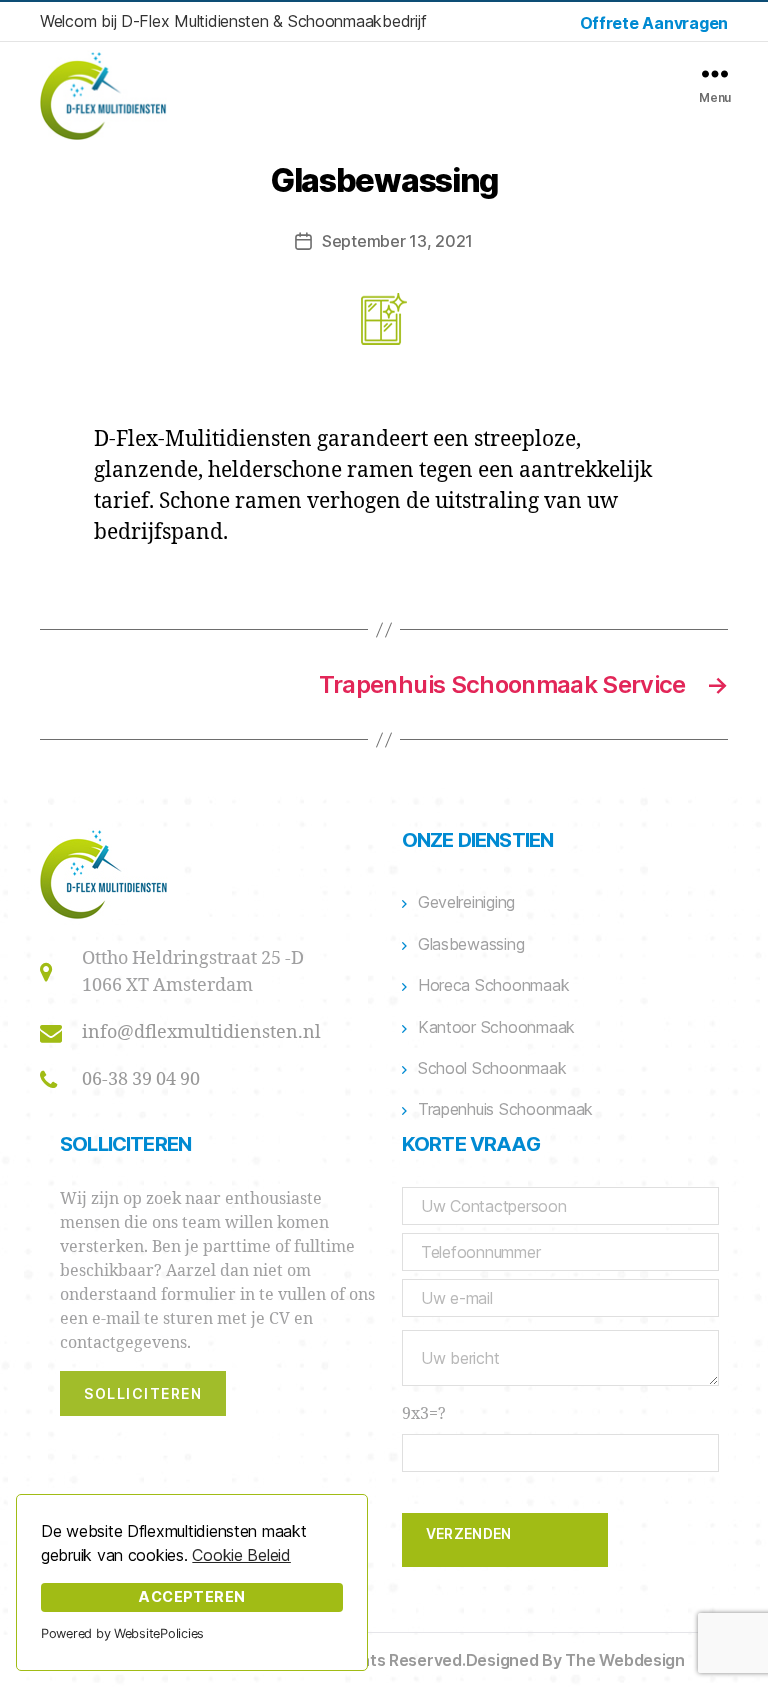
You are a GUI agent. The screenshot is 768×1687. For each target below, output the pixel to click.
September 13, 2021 (397, 241)
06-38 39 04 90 (141, 1079)
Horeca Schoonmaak (493, 985)
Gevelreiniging (466, 902)
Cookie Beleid (241, 1555)
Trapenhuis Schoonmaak (505, 1109)
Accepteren (192, 1596)
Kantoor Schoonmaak (496, 1027)
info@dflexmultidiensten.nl (201, 1032)
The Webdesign (625, 1660)
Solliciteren (143, 1393)
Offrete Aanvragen (654, 23)
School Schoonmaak (492, 1068)
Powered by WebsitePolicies (122, 1633)
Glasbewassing (471, 944)
